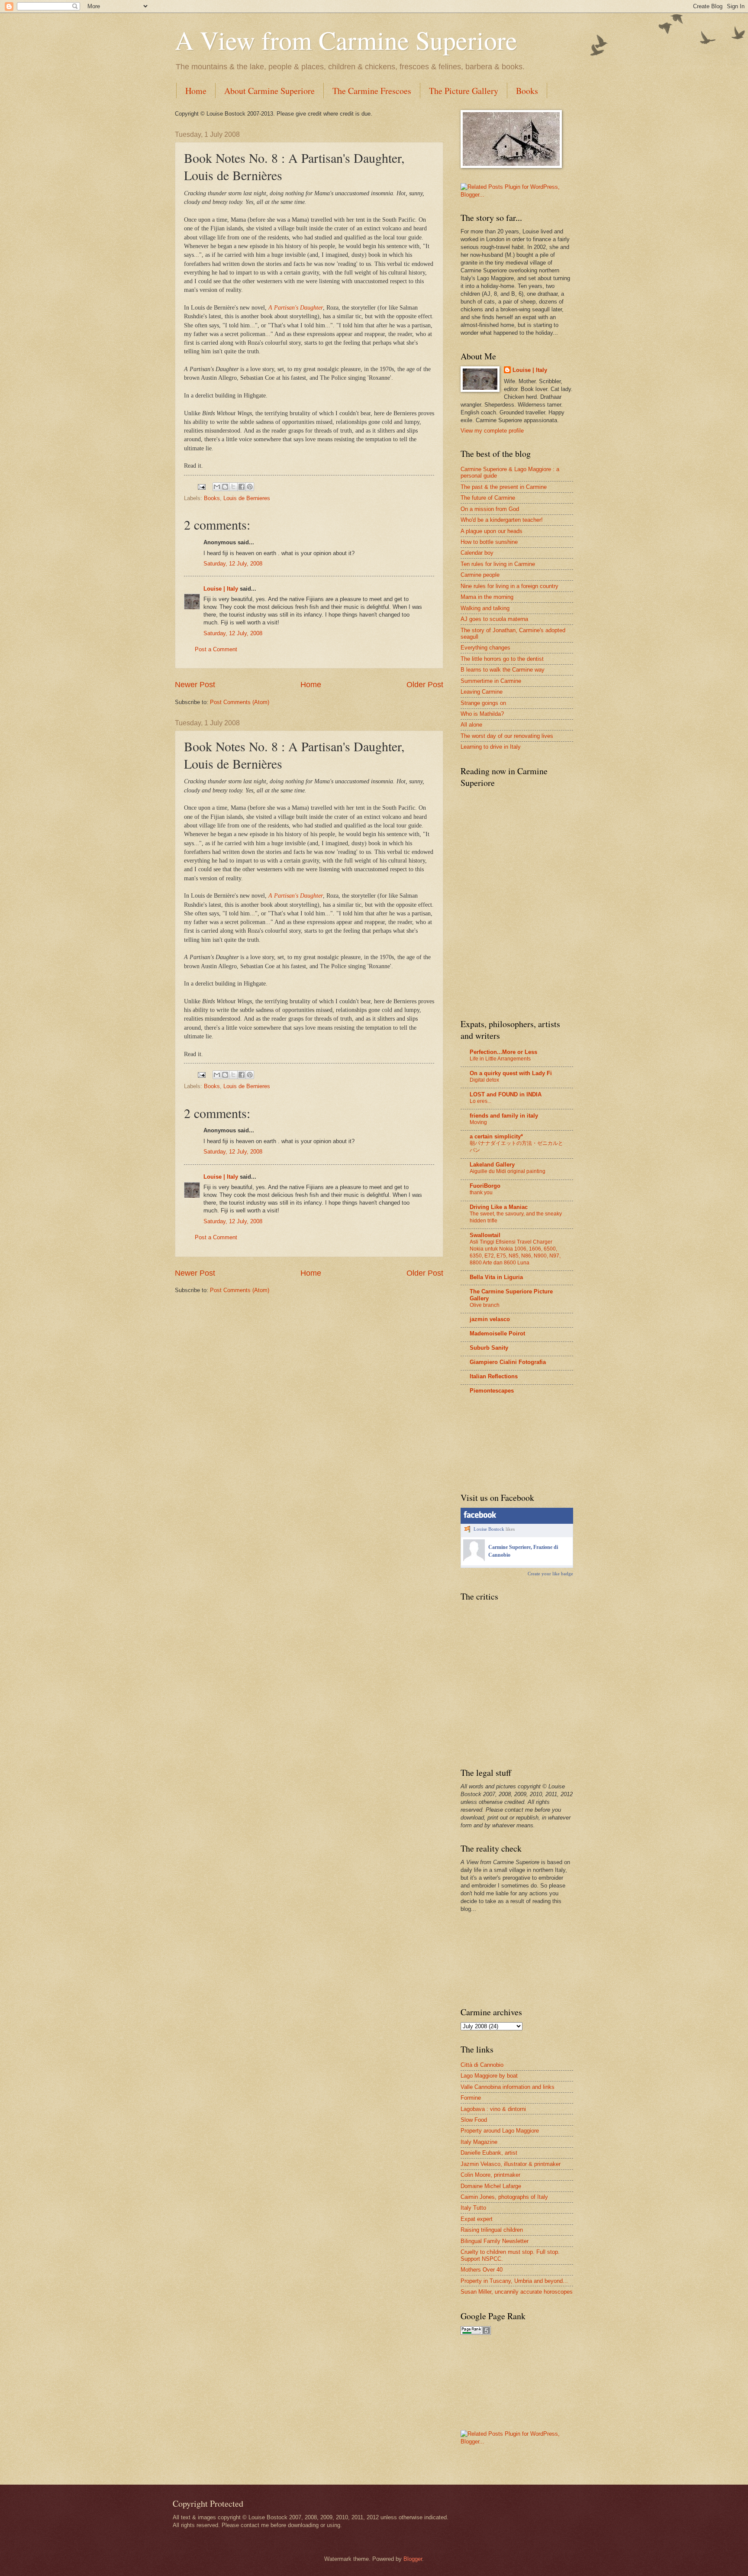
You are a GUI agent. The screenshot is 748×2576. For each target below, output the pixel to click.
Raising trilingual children (492, 2230)
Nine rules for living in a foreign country (509, 586)
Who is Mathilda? (482, 714)
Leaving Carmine (482, 692)
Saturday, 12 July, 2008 (233, 564)
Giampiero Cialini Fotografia (508, 1362)
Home (196, 91)
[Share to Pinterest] (250, 487)
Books (527, 91)
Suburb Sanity (489, 1348)
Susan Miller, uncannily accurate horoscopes (517, 2292)
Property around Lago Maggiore (500, 2131)
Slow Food (474, 2120)
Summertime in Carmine (491, 681)
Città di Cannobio (482, 2065)
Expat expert (477, 2219)
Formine (471, 2098)
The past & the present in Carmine (504, 487)
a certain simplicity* (496, 1136)
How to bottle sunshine (489, 542)
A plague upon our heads (492, 531)
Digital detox (484, 1080)
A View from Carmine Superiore (346, 40)
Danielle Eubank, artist (489, 2153)
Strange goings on (483, 703)
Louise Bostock (489, 1529)
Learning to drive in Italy (491, 747)
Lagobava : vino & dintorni (493, 2109)
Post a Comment (216, 649)
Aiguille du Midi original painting (508, 1171)
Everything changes (485, 648)
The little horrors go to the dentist (502, 659)
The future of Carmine (488, 498)
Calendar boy (477, 553)
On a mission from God (490, 509)
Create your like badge (550, 1574)
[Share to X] (233, 487)
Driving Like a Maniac (499, 1207)
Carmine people (480, 575)
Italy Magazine (479, 2142)
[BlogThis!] (225, 487)
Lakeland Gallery (492, 1165)
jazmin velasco (490, 1319)
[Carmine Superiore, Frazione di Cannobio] (474, 1559)
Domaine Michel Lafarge (491, 2186)
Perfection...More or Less (503, 1052)
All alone (471, 725)
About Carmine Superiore (269, 91)
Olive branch (485, 1305)
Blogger (413, 2559)
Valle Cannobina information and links (508, 2087)
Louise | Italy (221, 589)
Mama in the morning (487, 597)
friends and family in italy (504, 1116)
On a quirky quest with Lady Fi (511, 1073)
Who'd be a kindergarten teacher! (502, 520)
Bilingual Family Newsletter (495, 2241)
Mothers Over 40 (482, 2270)
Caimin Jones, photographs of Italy (504, 2197)
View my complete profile (492, 431)
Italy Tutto (473, 2208)
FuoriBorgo (485, 1186)
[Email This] (217, 487)
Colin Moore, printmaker (490, 2175)
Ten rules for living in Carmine (498, 564)
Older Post (425, 685)
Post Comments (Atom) (240, 702)
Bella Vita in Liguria (496, 1277)
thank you (481, 1193)
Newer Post (195, 685)
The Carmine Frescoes (372, 91)
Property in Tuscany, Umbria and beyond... (514, 2281)
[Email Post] (201, 486)
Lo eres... (480, 1101)
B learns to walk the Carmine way (503, 670)
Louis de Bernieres (247, 498)
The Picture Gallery (464, 91)
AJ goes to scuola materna (494, 619)
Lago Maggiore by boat (489, 2076)
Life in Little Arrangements (500, 1059)
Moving (478, 1122)
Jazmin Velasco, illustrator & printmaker (511, 2164)
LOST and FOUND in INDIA (506, 1094)
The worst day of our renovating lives (507, 736)
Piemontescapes (492, 1391)
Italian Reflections (494, 1376)
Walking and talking (485, 608)
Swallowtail (485, 1235)
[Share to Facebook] (242, 487)
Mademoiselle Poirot (497, 1333)
